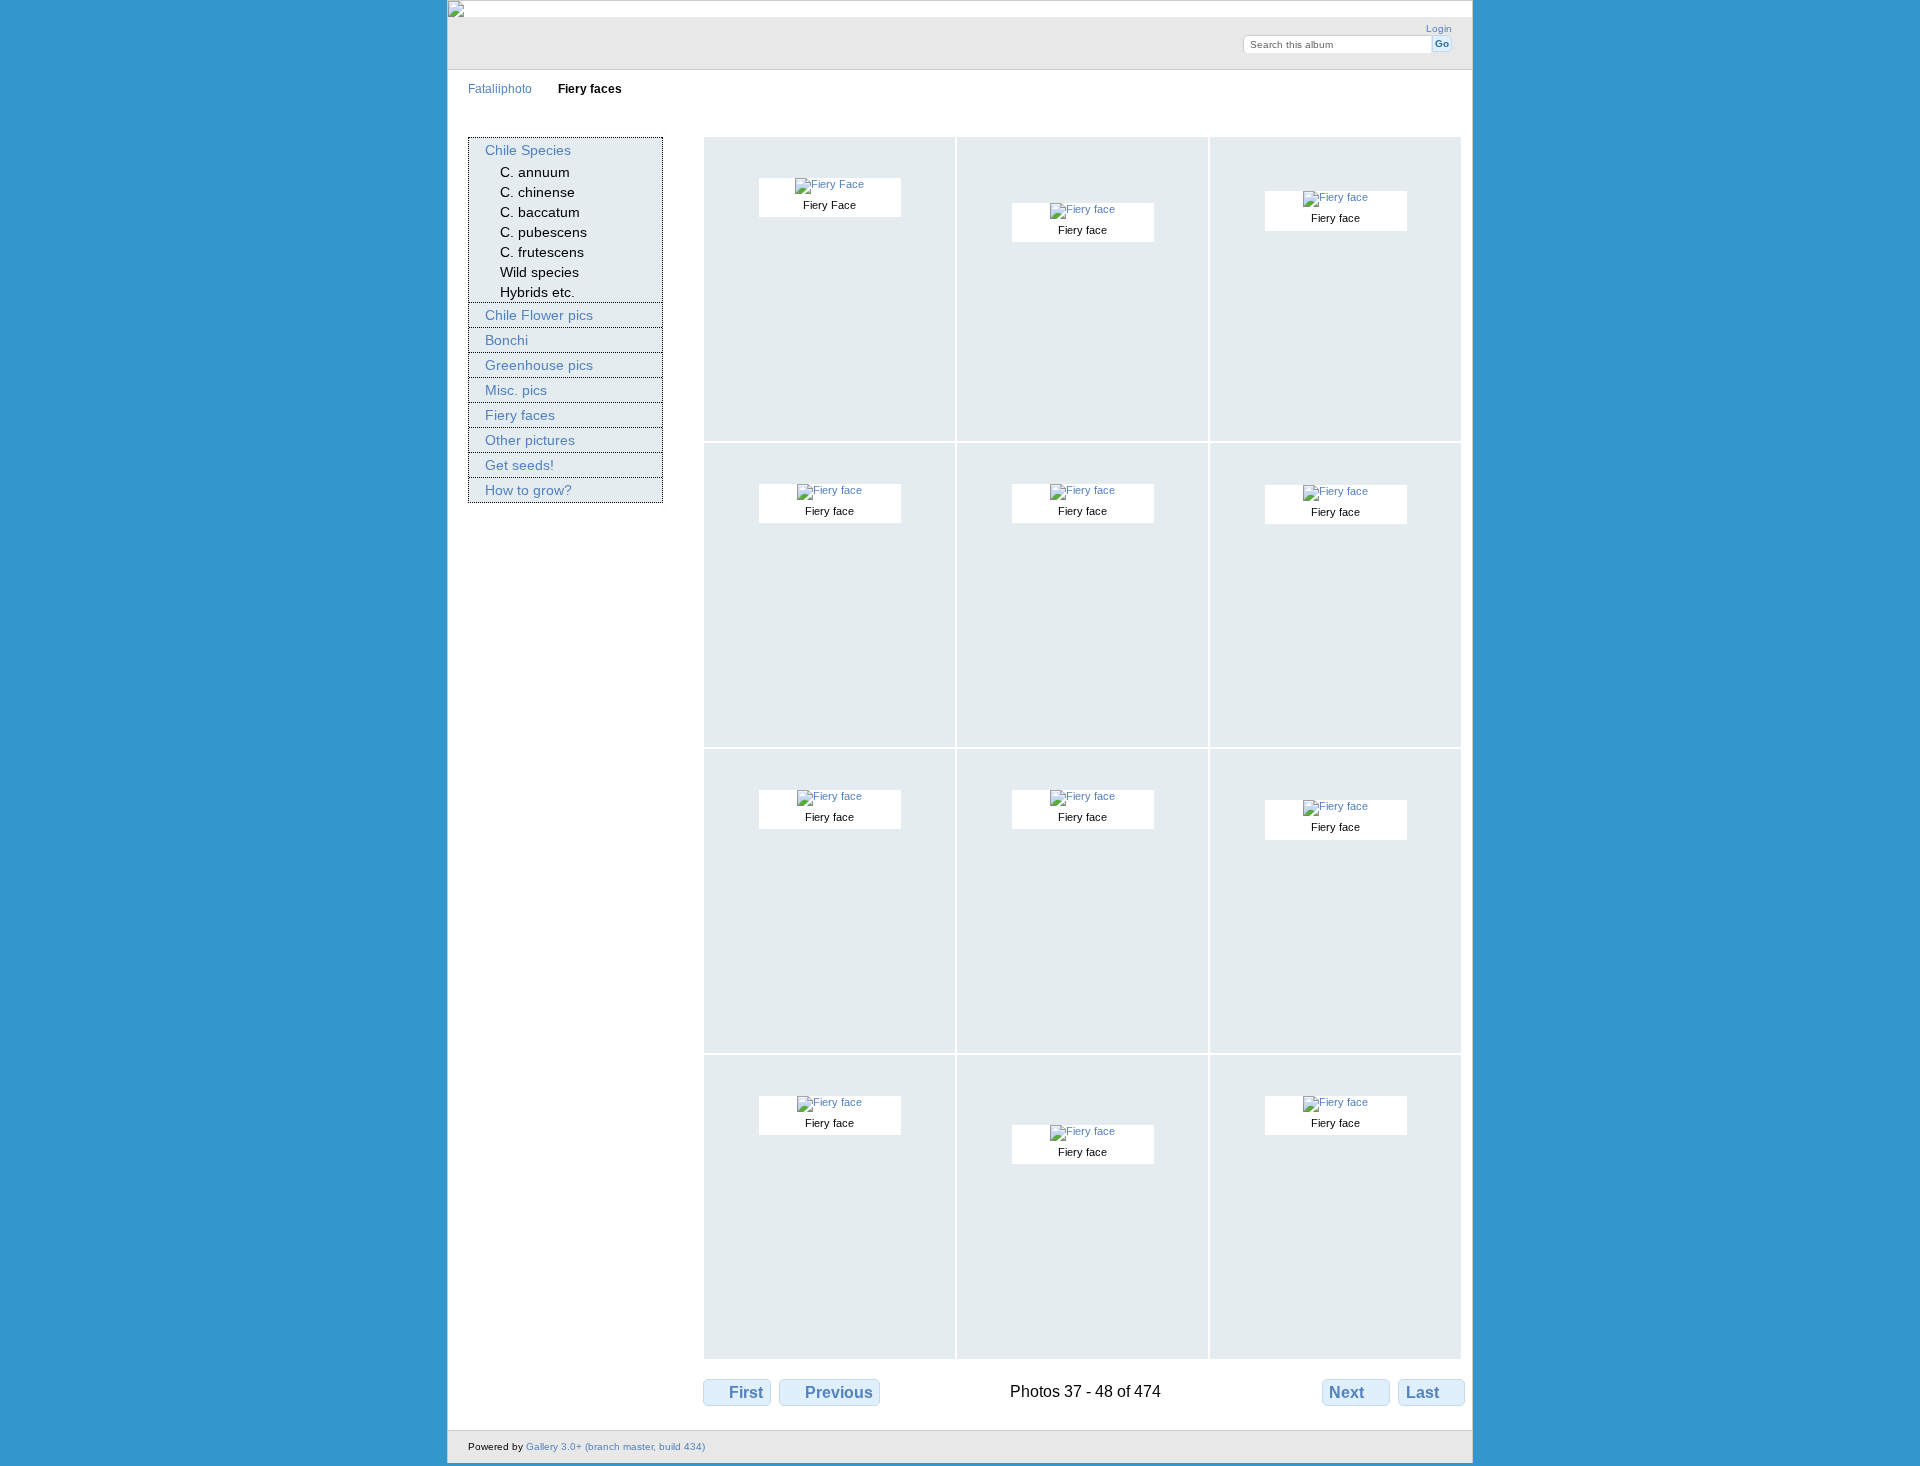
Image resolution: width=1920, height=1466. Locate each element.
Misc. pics (516, 390)
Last (1422, 1392)
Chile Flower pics (539, 315)
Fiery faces (520, 415)
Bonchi (506, 340)
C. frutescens (542, 252)
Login (1439, 28)
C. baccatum (540, 212)
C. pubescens (543, 232)
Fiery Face (829, 205)
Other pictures (530, 440)
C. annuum (535, 172)
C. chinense (537, 192)
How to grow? (528, 490)
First (746, 1392)
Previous (839, 1392)
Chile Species (528, 150)
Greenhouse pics (539, 365)
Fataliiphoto (500, 88)
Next (1346, 1392)
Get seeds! (519, 465)
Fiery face (1082, 230)
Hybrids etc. (537, 292)
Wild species (539, 272)
